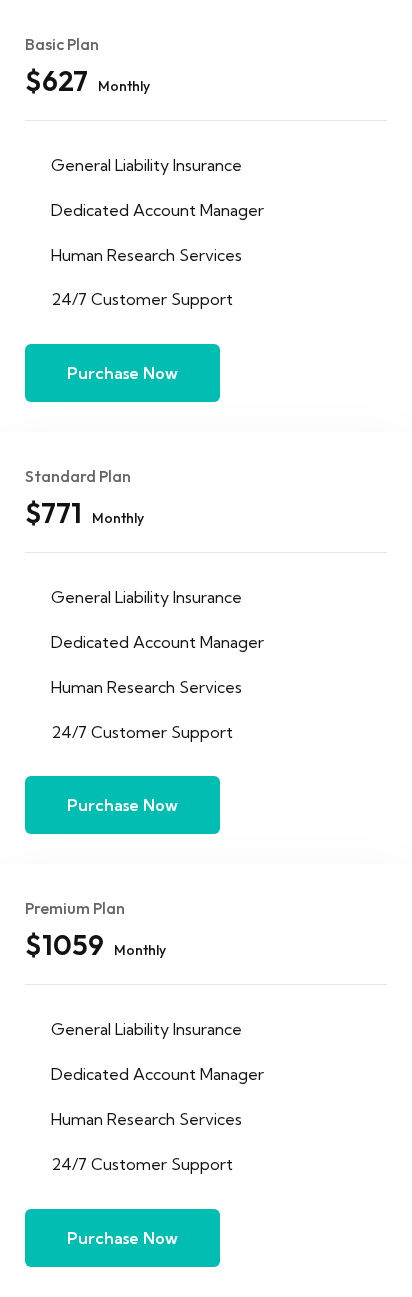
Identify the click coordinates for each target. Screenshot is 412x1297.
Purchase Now (122, 373)
